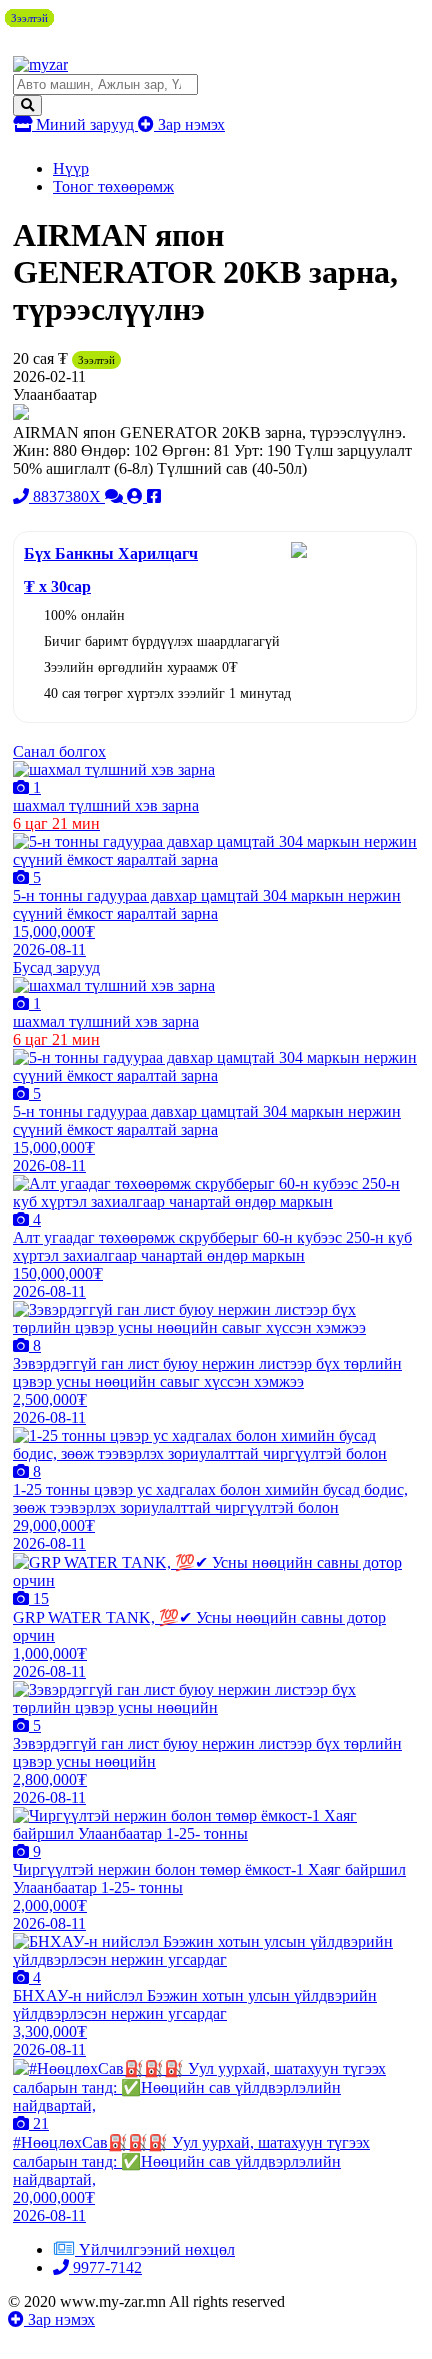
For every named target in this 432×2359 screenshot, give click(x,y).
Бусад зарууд (56, 967)
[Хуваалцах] (154, 496)
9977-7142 (105, 2267)
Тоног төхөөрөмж (113, 186)
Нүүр (71, 168)
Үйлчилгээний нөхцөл (157, 2249)
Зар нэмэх (189, 124)
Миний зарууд (85, 124)
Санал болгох (59, 751)
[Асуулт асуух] (116, 496)
